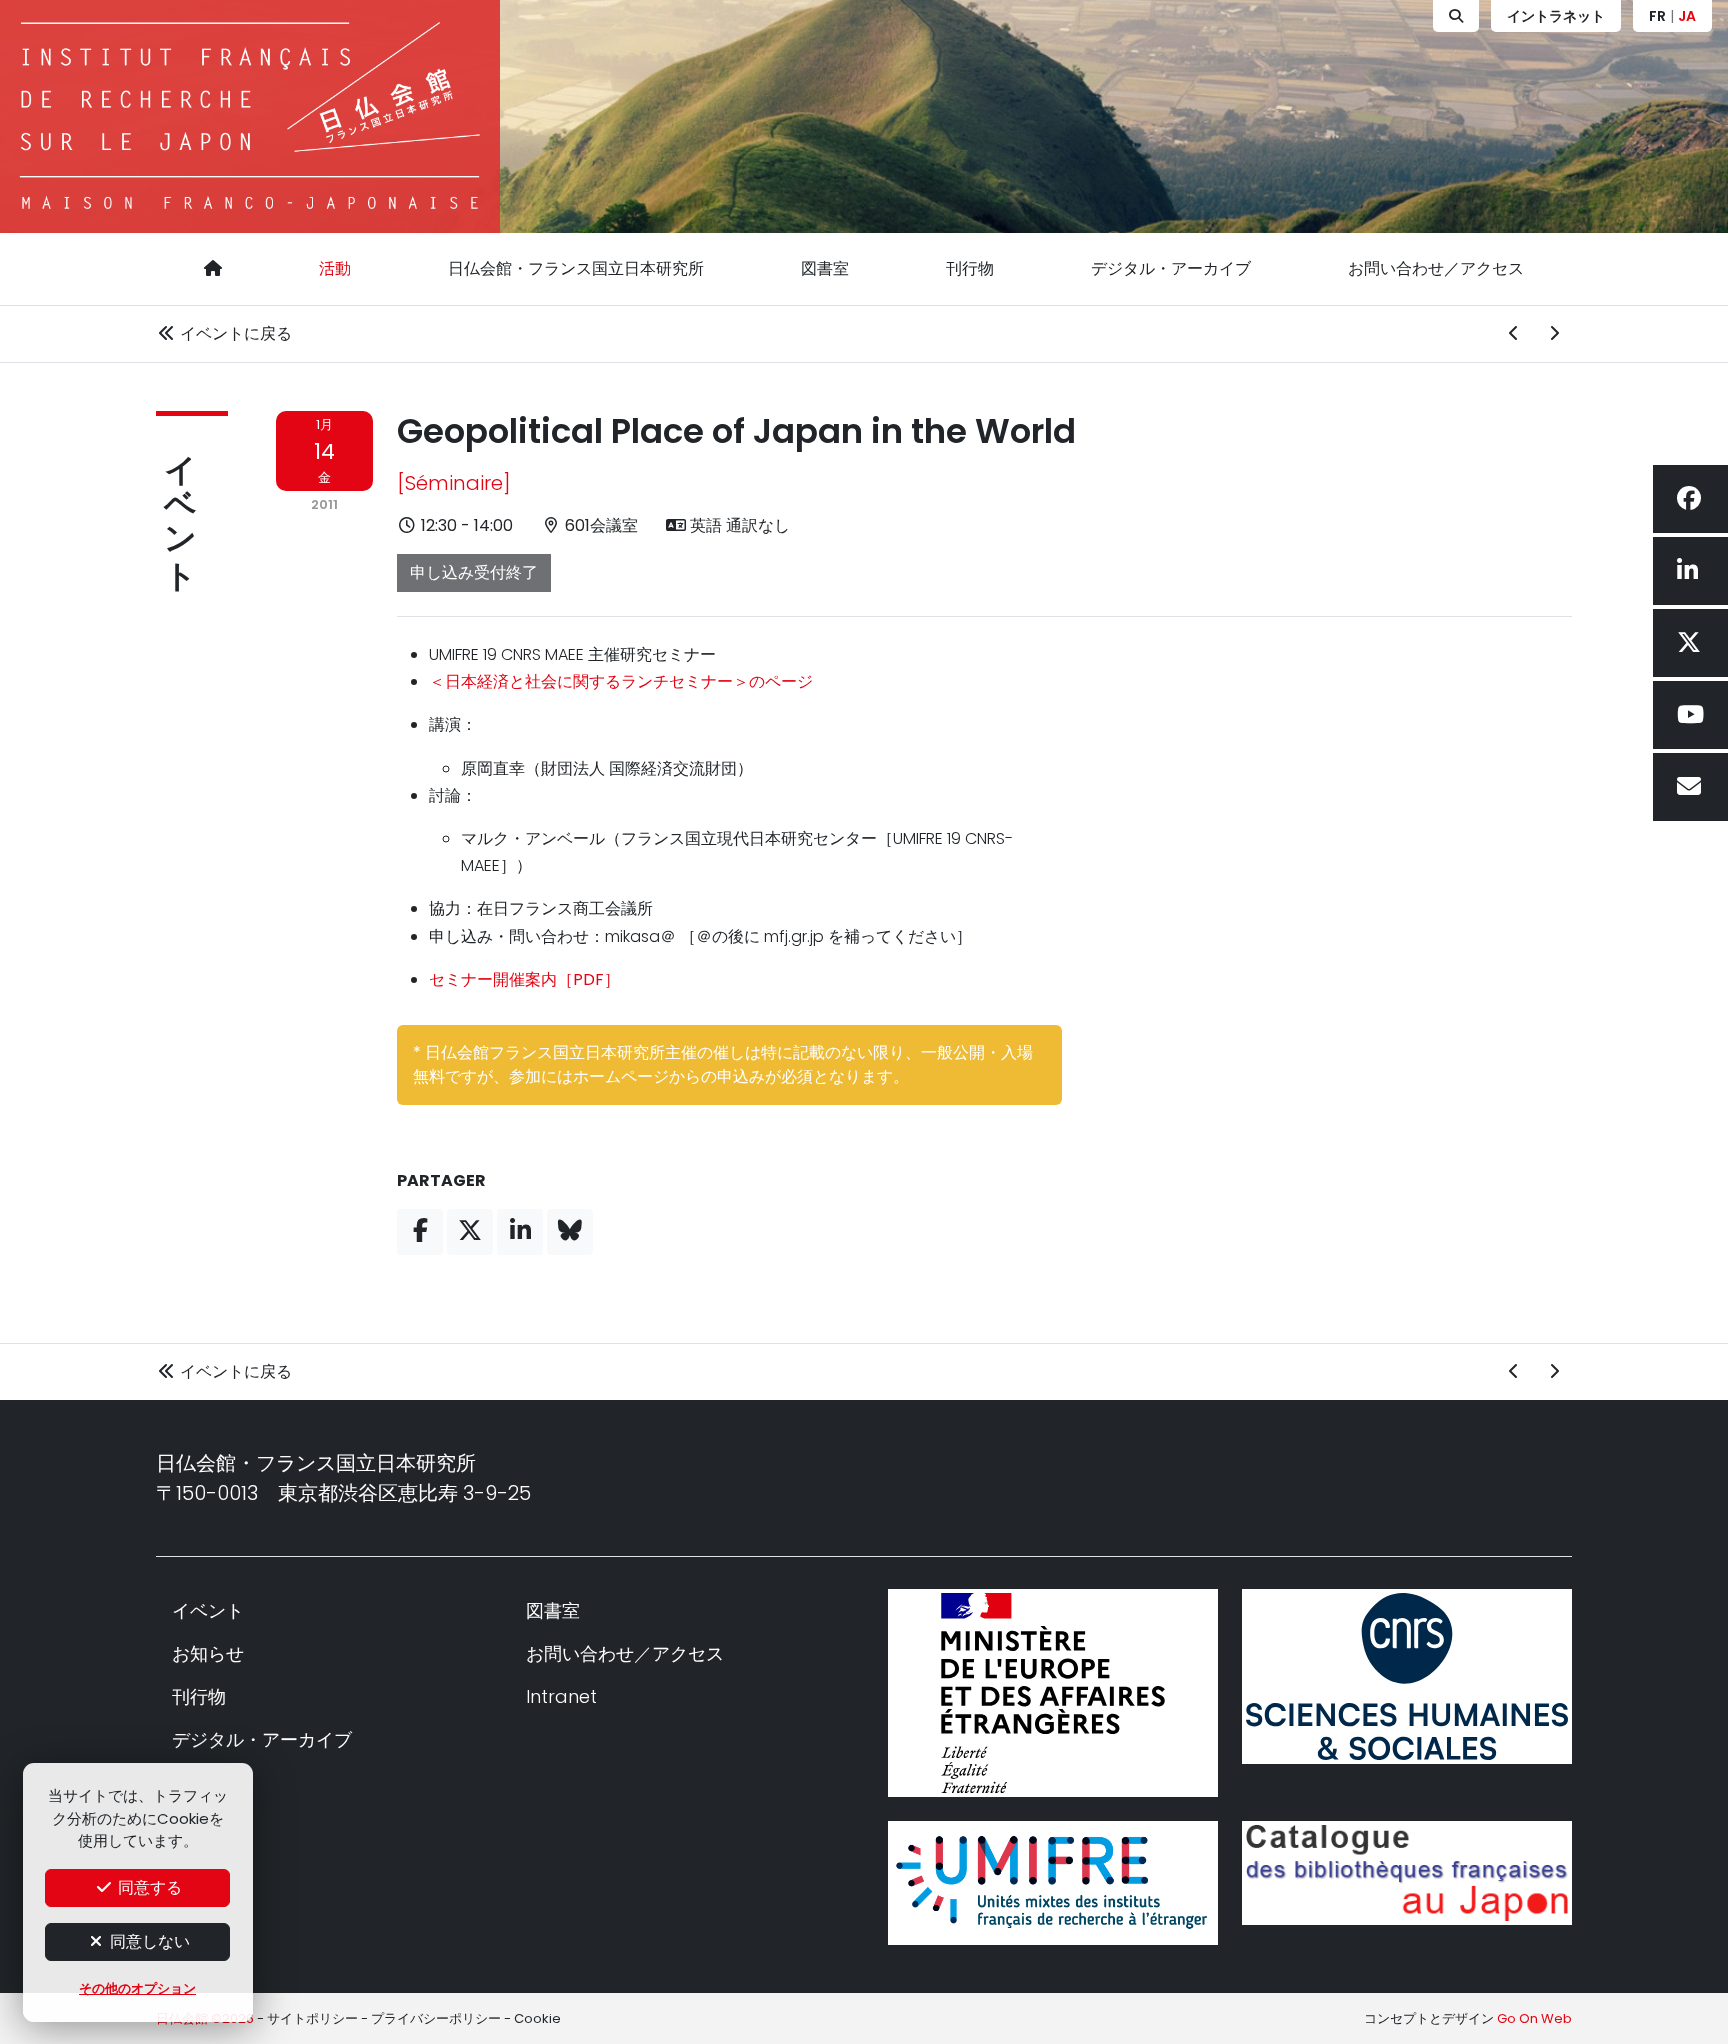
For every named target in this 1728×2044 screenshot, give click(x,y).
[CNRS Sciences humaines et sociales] (1407, 1676)
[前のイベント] (1514, 334)
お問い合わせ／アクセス (1436, 268)
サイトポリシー (312, 2018)
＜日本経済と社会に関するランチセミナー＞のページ (621, 681)
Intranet (561, 1696)
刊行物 (970, 268)
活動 (335, 268)
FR (1657, 16)
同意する (148, 1887)
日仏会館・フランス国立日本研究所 (576, 268)
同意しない (148, 1941)
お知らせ (208, 1653)
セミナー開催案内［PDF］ (524, 979)
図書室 (825, 268)
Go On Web (1534, 2018)
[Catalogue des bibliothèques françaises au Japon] (1407, 1872)
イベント (180, 504)
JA (1687, 16)
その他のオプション (137, 1988)
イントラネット (1556, 16)
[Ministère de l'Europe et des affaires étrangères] (1053, 1693)
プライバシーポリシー (436, 2018)
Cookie (537, 2018)
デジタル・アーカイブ (1171, 268)
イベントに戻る (234, 333)
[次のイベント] (1554, 334)
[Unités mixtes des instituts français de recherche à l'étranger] (1053, 1882)
